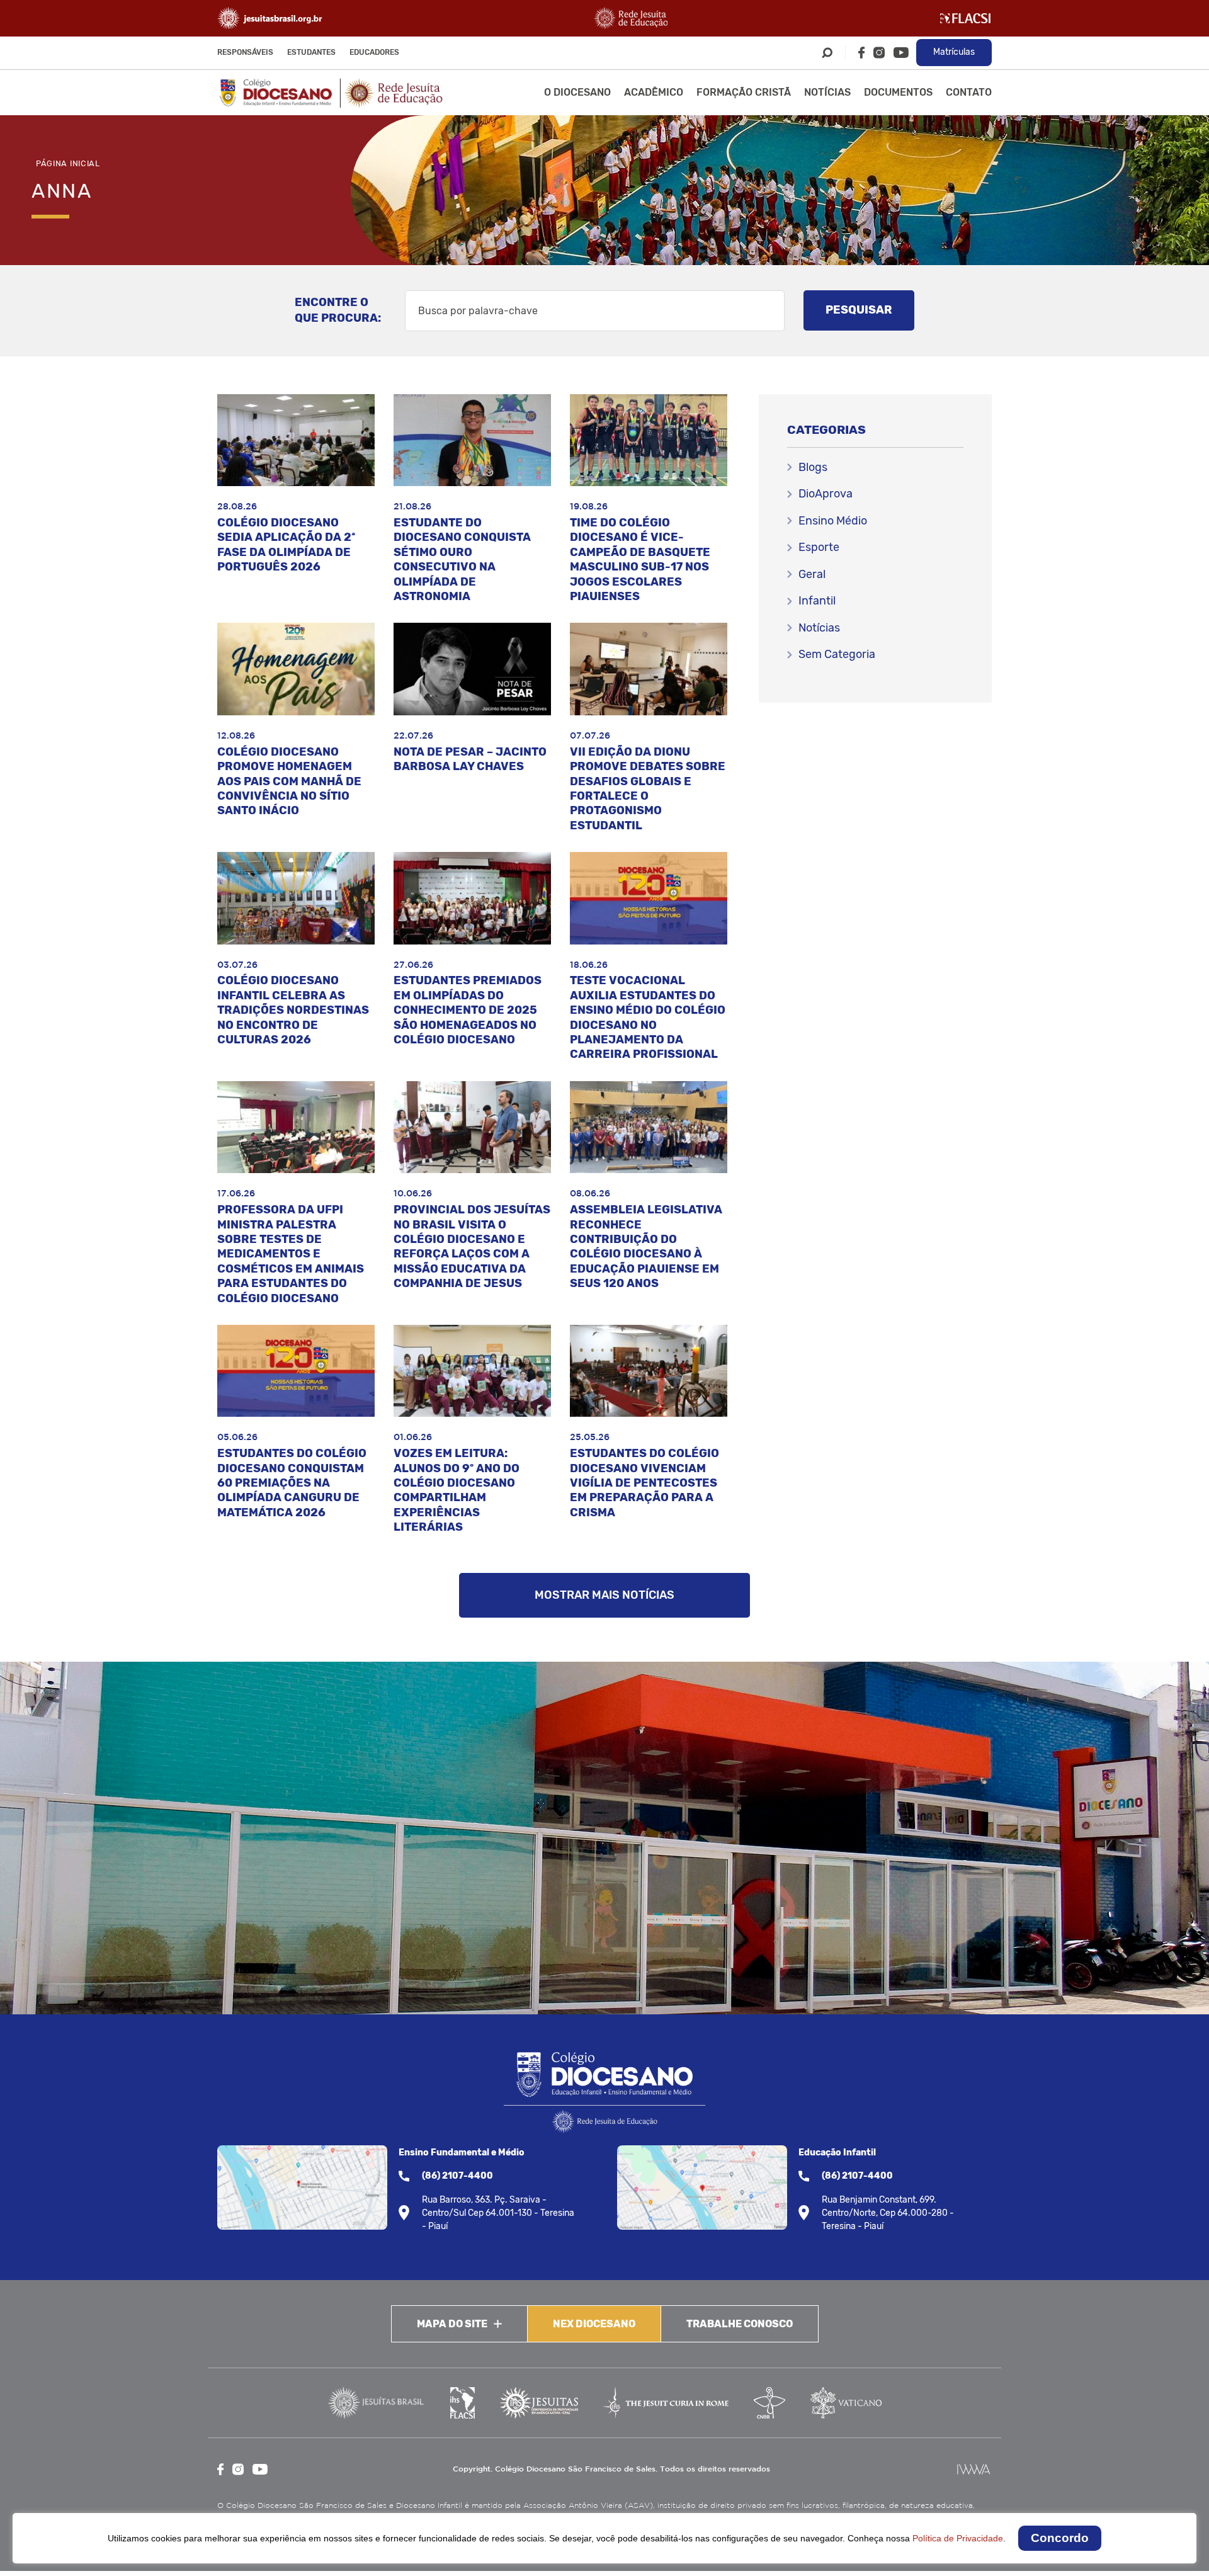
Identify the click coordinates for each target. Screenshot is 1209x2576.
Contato (969, 92)
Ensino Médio (833, 521)
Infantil (817, 601)
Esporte (819, 547)
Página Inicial (68, 163)
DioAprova (826, 494)
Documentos (898, 92)
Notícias (827, 92)
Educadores (374, 52)
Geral (812, 574)
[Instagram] (879, 53)
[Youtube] (901, 53)
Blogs (813, 467)
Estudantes (311, 52)
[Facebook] (861, 53)
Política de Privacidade (958, 2538)
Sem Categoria (837, 654)
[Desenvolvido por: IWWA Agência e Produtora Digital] (974, 2469)
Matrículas (954, 52)
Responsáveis (245, 52)
